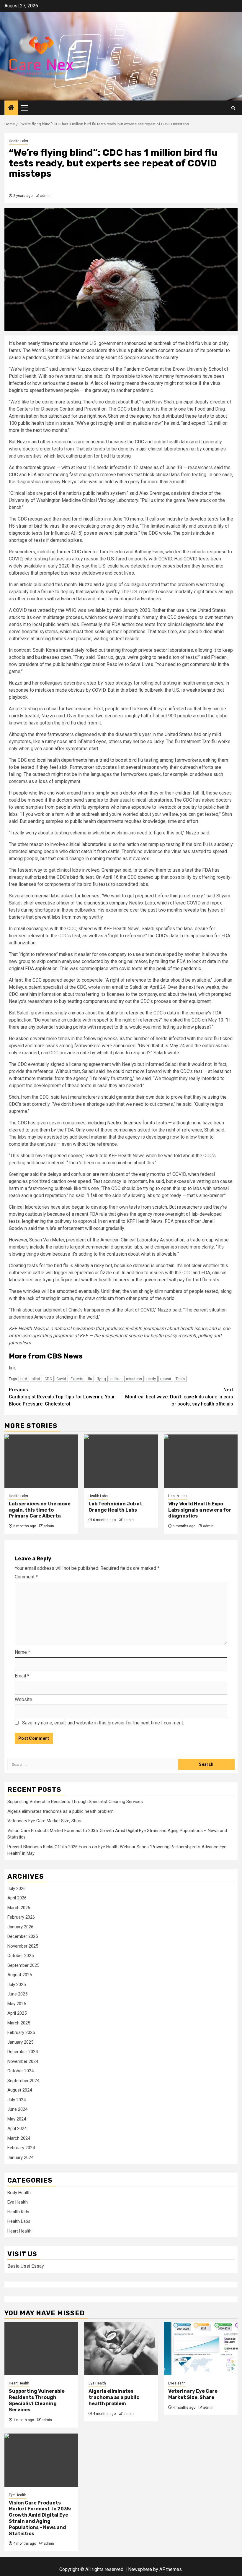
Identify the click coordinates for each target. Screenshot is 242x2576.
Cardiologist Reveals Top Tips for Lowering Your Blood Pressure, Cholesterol (62, 1397)
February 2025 (21, 2032)
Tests (180, 1379)
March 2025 (19, 2023)
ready (151, 1379)
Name (22, 1652)
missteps (134, 1379)
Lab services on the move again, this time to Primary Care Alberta (40, 1510)
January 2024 (20, 2157)
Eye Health (18, 2202)
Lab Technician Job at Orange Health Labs (115, 1507)
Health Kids (18, 2212)
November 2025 (23, 1946)
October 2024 (21, 2071)
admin (45, 196)
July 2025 (17, 1985)
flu (90, 1379)
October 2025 (21, 1956)
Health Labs (18, 141)
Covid (61, 1379)
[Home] (11, 108)
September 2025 (23, 1965)
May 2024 (17, 2119)
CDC (48, 1379)
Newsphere (140, 2569)
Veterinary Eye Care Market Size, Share (45, 1821)
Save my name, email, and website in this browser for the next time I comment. (103, 1723)
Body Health (19, 2193)
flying (101, 1379)
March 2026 (19, 1908)
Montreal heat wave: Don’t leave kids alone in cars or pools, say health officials (179, 1397)
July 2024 (17, 2100)
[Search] (233, 108)
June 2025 (17, 1994)
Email (22, 1676)
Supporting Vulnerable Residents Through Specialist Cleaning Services (75, 1802)
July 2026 (17, 1888)
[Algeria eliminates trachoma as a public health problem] (121, 2348)
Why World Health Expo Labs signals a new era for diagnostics (200, 1510)
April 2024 (17, 2128)
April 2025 (17, 2013)
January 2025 (20, 2042)
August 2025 (20, 1975)
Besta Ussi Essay (26, 2266)
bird (24, 1379)
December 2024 (23, 2052)
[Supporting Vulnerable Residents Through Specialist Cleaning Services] (41, 2348)
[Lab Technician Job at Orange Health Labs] (121, 1461)
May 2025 (17, 2004)
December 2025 (23, 1936)
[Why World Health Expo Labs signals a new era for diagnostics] (201, 1461)
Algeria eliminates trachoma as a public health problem (60, 1811)
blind (36, 1379)
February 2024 (21, 2148)
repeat (166, 1379)
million (116, 1379)
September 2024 (23, 2081)
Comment (26, 1577)
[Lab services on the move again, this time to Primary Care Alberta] (41, 1461)
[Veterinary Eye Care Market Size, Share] (201, 2348)
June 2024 (17, 2109)
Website (23, 1699)
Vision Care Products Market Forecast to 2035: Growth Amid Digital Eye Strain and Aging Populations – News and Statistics (40, 2518)
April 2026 (17, 1898)
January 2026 (20, 1927)
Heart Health (19, 2231)
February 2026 (21, 1917)
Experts (77, 1379)
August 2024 (20, 2090)
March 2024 (19, 2138)
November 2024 (23, 2061)
